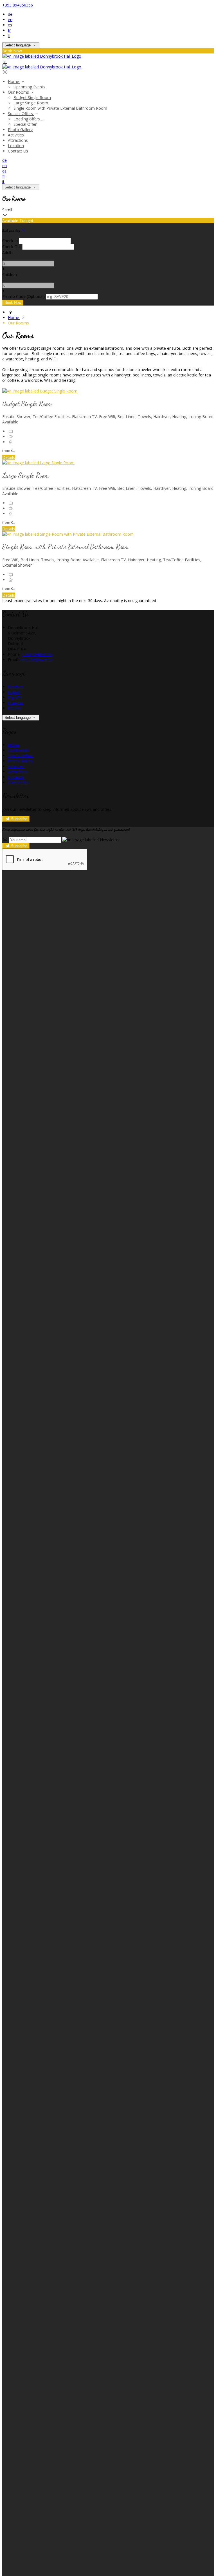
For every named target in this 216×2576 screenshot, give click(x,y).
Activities (16, 135)
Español (15, 697)
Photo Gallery (20, 130)
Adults (8, 253)
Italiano (15, 708)
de (10, 14)
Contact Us (18, 151)
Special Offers (21, 114)
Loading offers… (28, 119)
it (9, 36)
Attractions (18, 140)
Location (16, 146)
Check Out (12, 247)
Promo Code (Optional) (23, 296)
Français (15, 703)
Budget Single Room (32, 97)
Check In (10, 241)
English (14, 692)
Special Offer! (25, 124)
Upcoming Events (29, 87)
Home (14, 81)
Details (9, 457)
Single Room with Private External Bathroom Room (60, 108)
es (10, 25)
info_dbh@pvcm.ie (36, 660)
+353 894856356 (18, 5)
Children (10, 274)
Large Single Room (31, 103)
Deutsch (15, 687)
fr (9, 30)
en (10, 20)
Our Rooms (19, 92)
